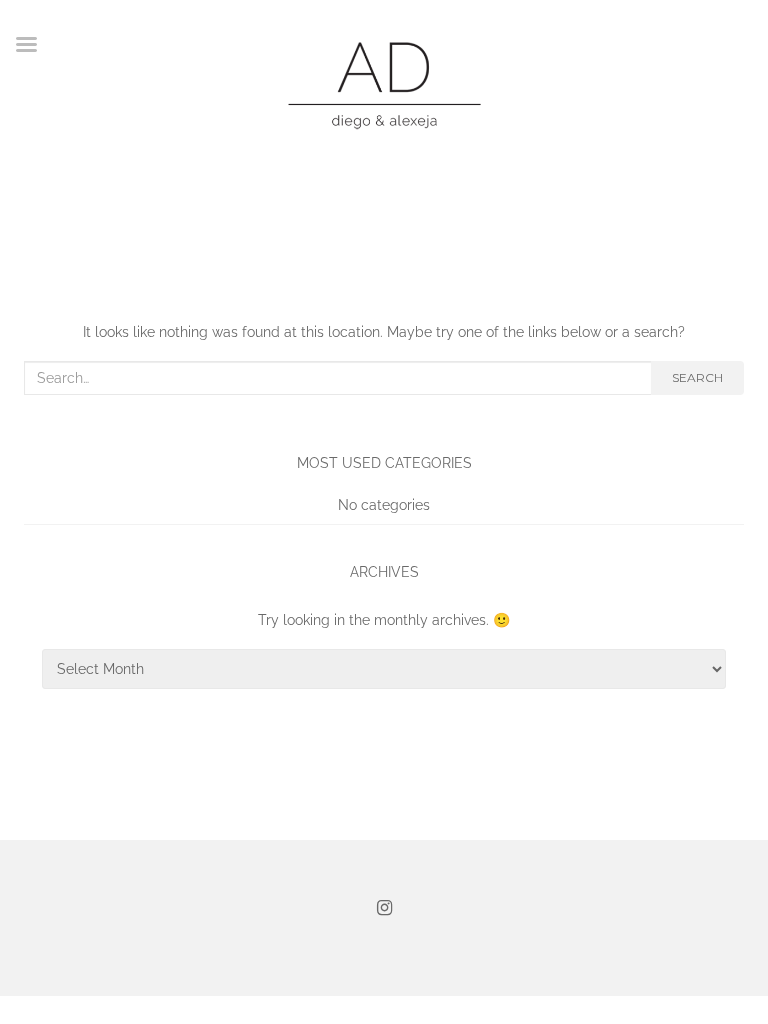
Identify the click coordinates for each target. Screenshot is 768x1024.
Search (697, 377)
